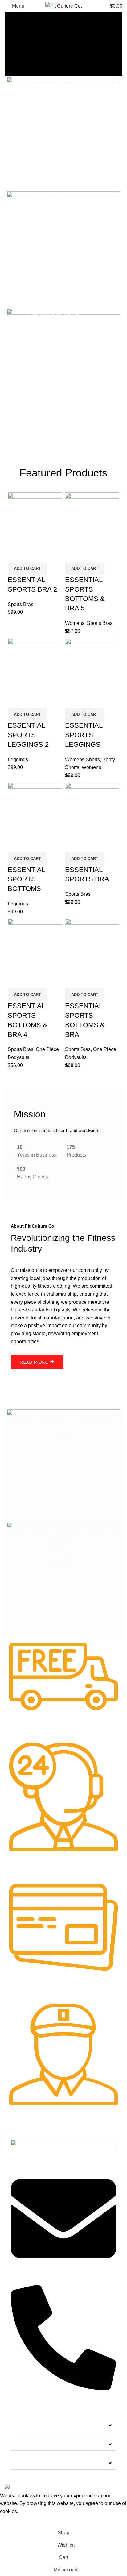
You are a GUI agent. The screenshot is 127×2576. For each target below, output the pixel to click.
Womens (75, 623)
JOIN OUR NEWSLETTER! (45, 2463)
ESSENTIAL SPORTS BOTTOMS (26, 879)
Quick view (32, 555)
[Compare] (15, 555)
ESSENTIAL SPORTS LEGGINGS (84, 735)
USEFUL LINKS (33, 2444)
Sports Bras (20, 604)
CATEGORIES (31, 2425)
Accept (12, 2521)
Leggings (18, 760)
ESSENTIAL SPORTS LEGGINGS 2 (28, 735)
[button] (63, 2426)
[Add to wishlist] (49, 555)
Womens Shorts (82, 760)
